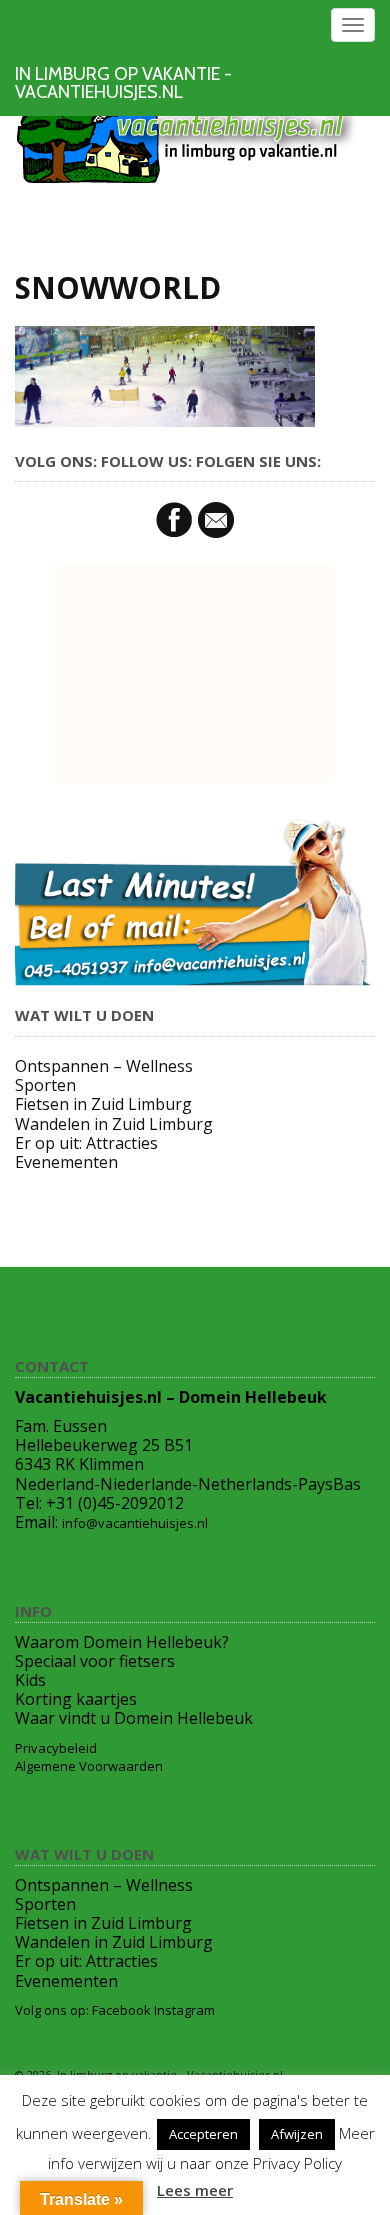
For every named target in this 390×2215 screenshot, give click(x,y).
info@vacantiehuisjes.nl (135, 1523)
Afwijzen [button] (297, 2134)
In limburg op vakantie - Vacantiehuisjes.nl (123, 83)
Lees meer (195, 2190)
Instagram (184, 2010)
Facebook (121, 2010)
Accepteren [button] (203, 2134)
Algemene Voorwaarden (89, 1766)
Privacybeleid (56, 1748)
